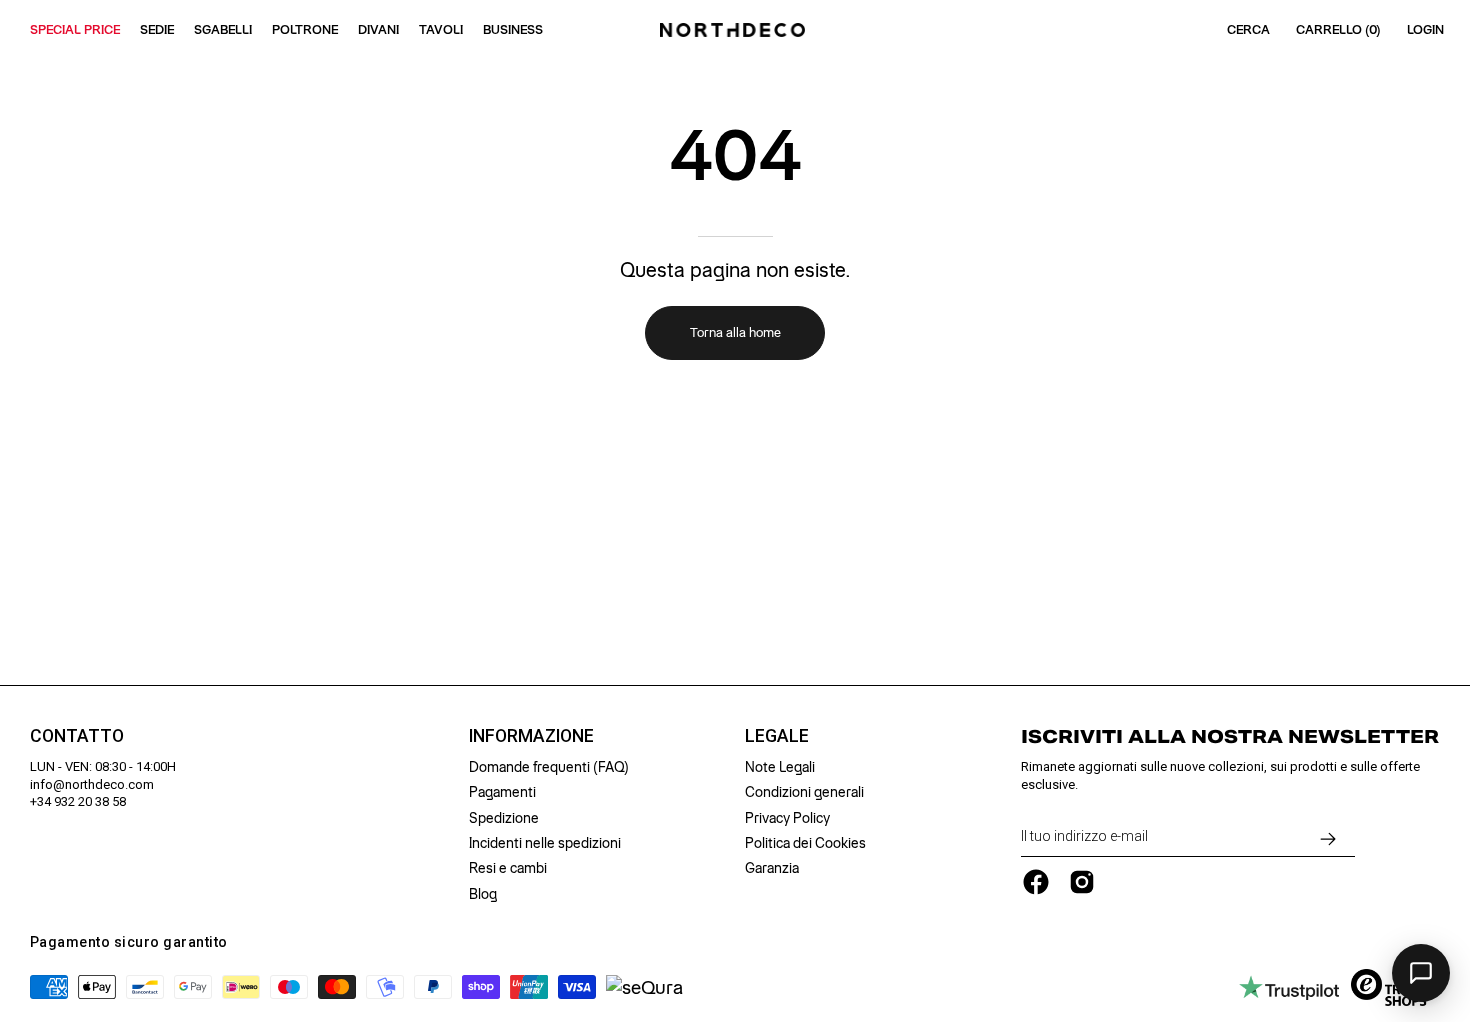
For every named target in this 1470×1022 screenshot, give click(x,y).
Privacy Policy (787, 818)
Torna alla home (735, 332)
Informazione (531, 736)
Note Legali (780, 767)
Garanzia (772, 868)
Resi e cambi (508, 868)
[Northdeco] (735, 30)
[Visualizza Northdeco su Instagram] (1082, 882)
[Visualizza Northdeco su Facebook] (1036, 882)
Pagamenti (502, 792)
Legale (777, 736)
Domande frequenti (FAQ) (549, 767)
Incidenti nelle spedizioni (545, 843)
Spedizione (504, 818)
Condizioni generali (804, 792)
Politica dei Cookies (805, 843)
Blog (483, 894)
